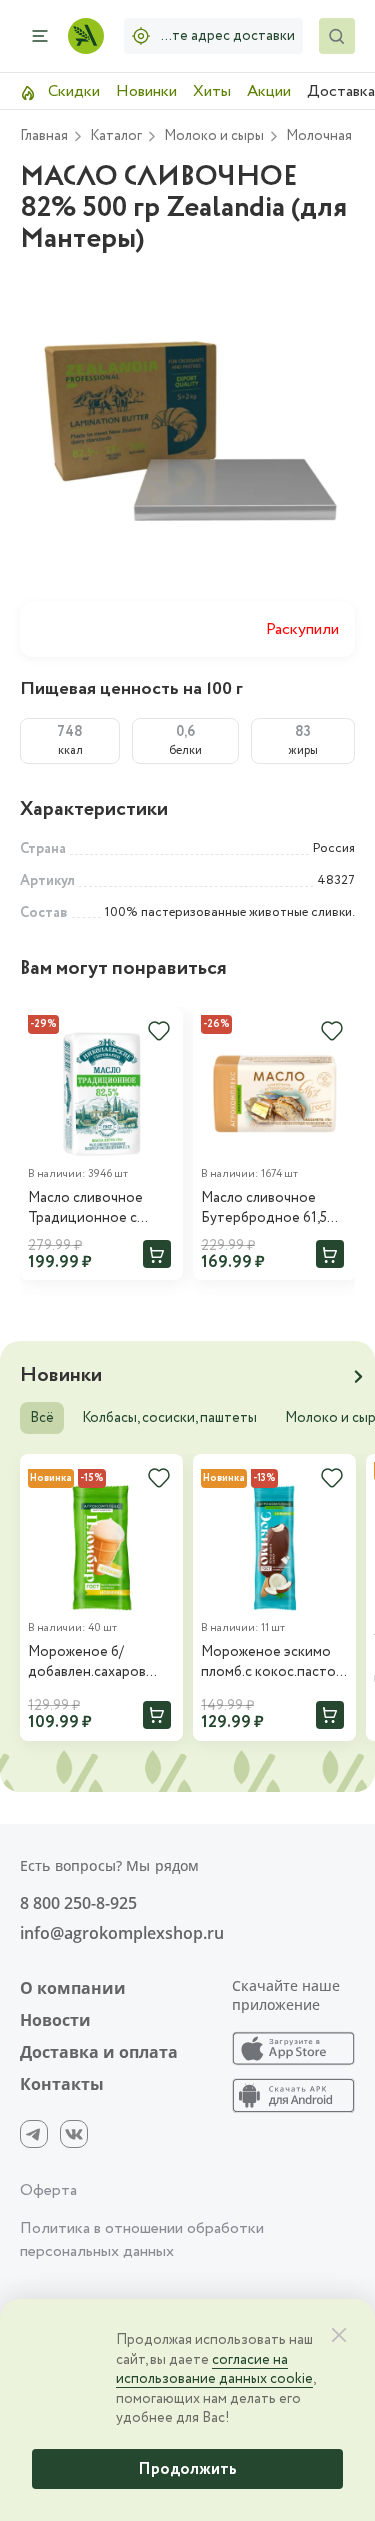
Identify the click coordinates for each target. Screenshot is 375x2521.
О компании (73, 1988)
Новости (55, 2020)
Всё (42, 1418)
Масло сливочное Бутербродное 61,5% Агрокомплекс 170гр (270, 1208)
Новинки (146, 91)
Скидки (72, 91)
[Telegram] (34, 2134)
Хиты (212, 91)
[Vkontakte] (74, 2134)
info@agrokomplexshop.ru (122, 1933)
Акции (269, 91)
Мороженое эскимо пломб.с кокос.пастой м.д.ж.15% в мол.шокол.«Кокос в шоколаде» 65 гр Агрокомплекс (272, 1662)
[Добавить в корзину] (157, 1254)
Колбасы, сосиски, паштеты (169, 1418)
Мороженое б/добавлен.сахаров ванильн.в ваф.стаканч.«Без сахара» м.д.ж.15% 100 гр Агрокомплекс (98, 1662)
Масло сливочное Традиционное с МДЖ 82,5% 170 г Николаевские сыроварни (85, 1208)
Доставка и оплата (99, 2052)
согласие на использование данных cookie (214, 2370)
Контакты (62, 2084)
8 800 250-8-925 (78, 1903)
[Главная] (86, 36)
